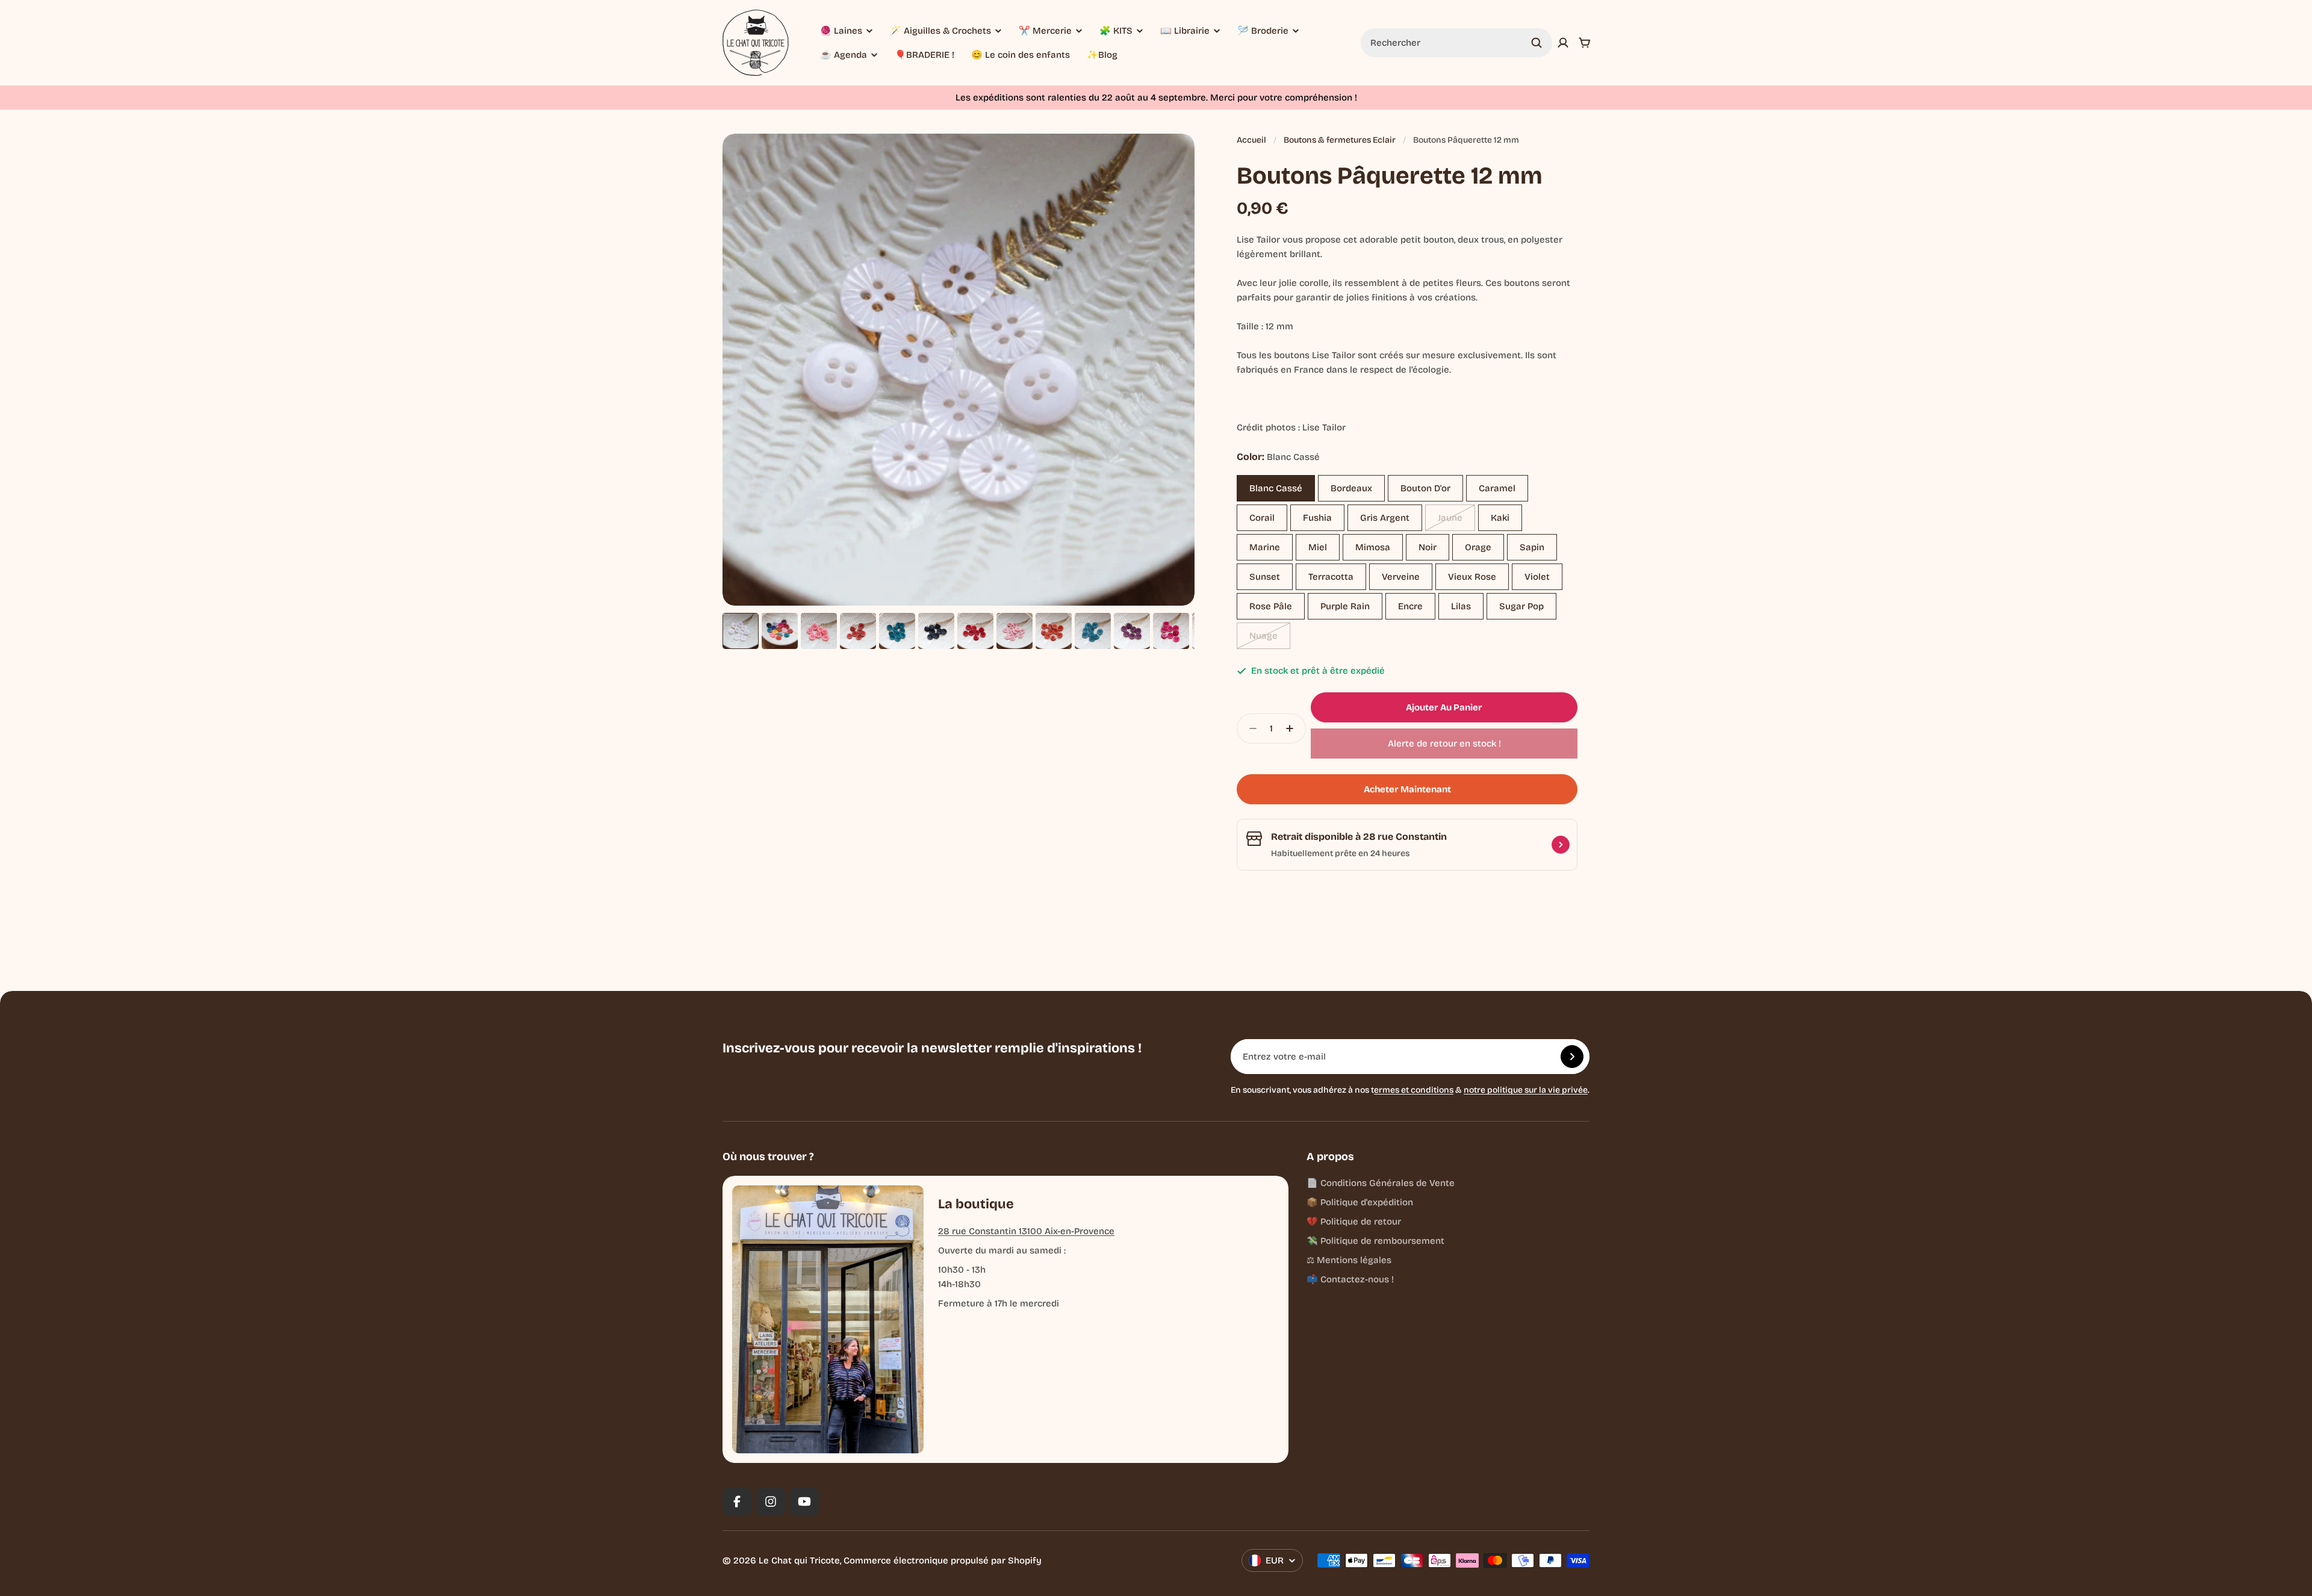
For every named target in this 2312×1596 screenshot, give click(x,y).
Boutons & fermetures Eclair (1340, 140)
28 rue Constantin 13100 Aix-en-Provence (1026, 1231)
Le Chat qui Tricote (799, 1560)
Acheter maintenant (1407, 789)
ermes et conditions (1414, 1090)
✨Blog (1102, 55)
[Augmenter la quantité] (1293, 728)
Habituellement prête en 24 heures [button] (1340, 853)
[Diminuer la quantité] (1249, 728)
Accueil (1251, 140)
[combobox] (1456, 43)
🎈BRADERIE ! (924, 55)
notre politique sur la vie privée (1526, 1090)
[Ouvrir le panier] (1585, 43)
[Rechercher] (1537, 43)
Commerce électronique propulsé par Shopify (943, 1560)
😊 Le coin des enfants (1021, 55)
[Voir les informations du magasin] (1561, 845)
